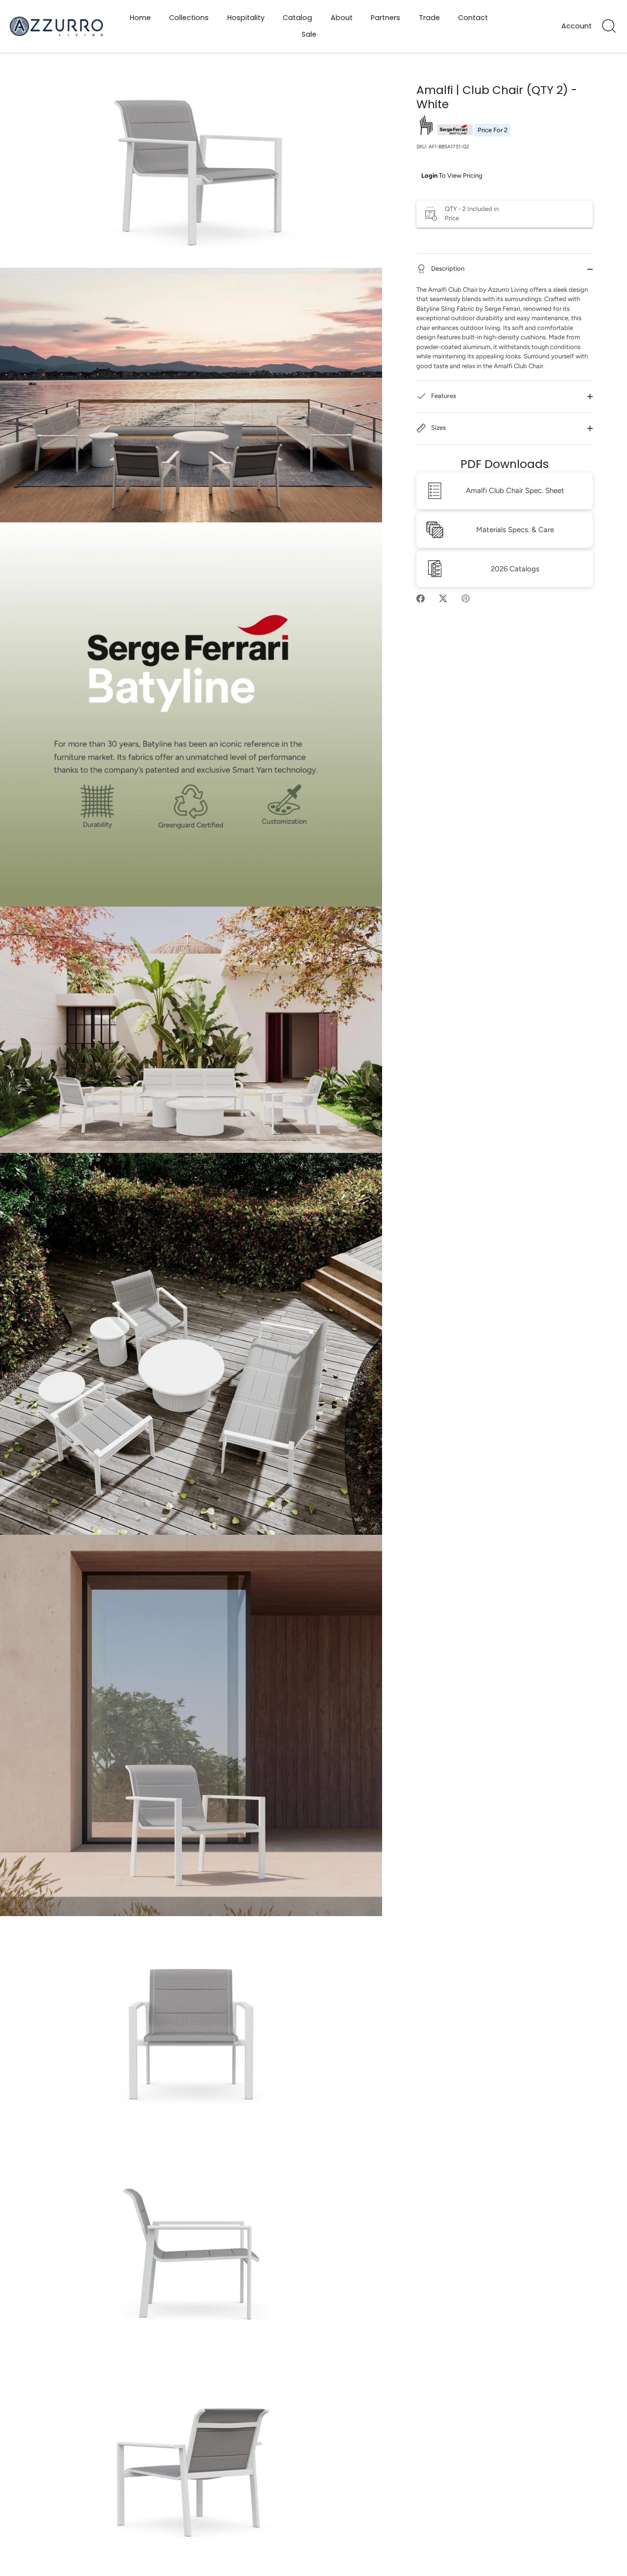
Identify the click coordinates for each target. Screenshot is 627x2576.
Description (447, 269)
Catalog (297, 18)
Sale (309, 34)
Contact (473, 18)
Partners (386, 18)
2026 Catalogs (515, 569)
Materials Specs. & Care (515, 530)
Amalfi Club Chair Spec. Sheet (515, 491)
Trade (429, 18)
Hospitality (246, 18)
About (342, 18)
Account (577, 26)
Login (429, 176)
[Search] (609, 26)
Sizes (438, 428)
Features (443, 396)
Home (140, 18)
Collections (189, 18)
